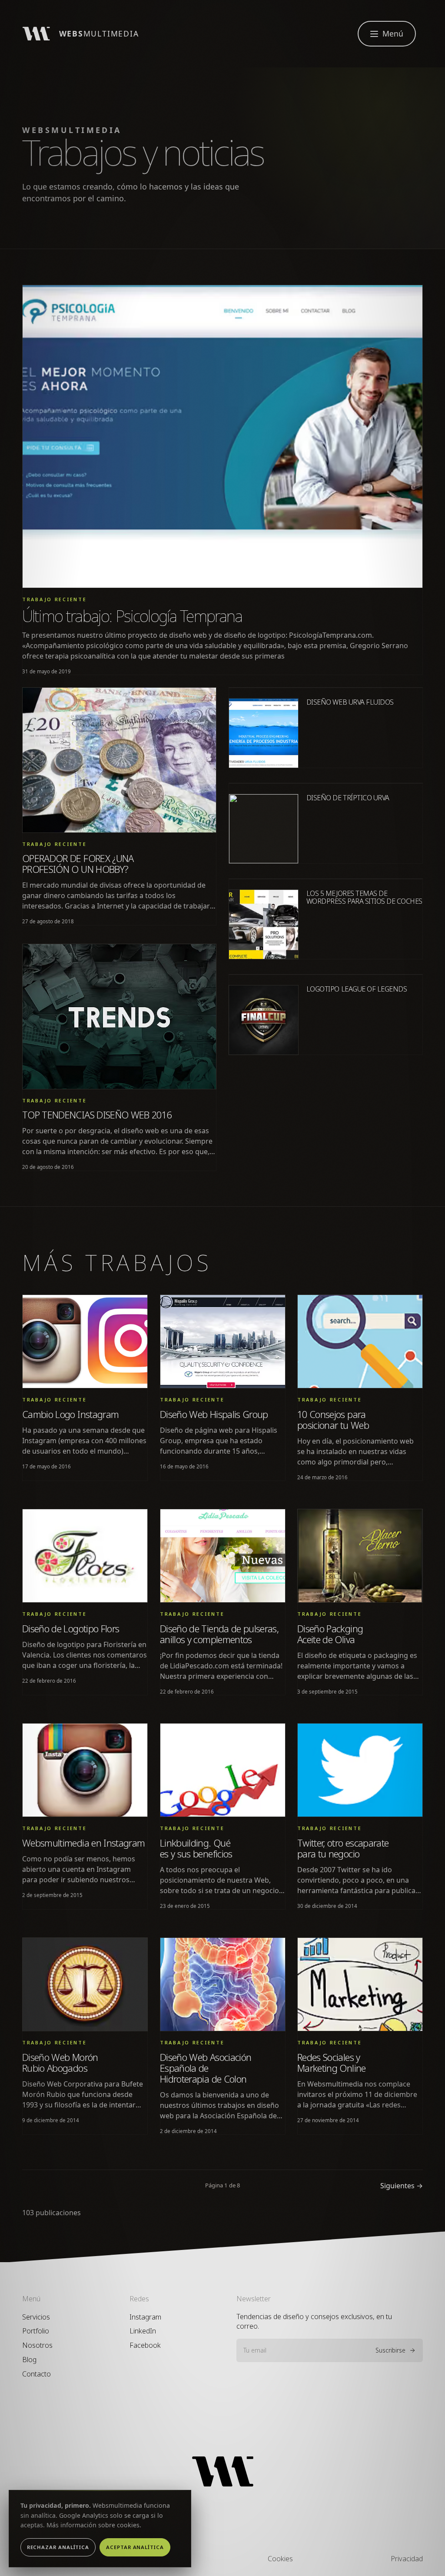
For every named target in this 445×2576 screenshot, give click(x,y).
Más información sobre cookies (93, 2525)
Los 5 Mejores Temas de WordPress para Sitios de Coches (364, 897)
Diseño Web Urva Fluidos (350, 702)
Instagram (145, 2317)
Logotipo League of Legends (357, 989)
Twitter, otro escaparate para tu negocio (343, 1848)
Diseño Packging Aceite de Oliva (330, 1634)
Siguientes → (402, 2186)
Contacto (37, 2374)
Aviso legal (162, 2559)
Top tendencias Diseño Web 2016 (97, 1115)
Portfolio (36, 2331)
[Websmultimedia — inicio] (222, 2471)
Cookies (280, 2559)
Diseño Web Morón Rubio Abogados (60, 2063)
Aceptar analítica (135, 2547)
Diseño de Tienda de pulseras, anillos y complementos (219, 1634)
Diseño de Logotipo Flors (71, 1629)
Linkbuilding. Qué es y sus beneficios (196, 1848)
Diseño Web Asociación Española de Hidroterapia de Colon (206, 2068)
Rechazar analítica (58, 2547)
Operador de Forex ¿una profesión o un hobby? (78, 864)
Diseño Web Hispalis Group (214, 1414)
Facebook (145, 2345)
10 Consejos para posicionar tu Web (333, 1420)
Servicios (36, 2317)
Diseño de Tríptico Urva (348, 798)
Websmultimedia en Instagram (83, 1843)
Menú (393, 33)
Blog (29, 2360)
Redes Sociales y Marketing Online (332, 2063)
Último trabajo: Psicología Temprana (132, 616)
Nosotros (37, 2345)
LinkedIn (143, 2331)
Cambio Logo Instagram (70, 1414)
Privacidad (407, 2559)
